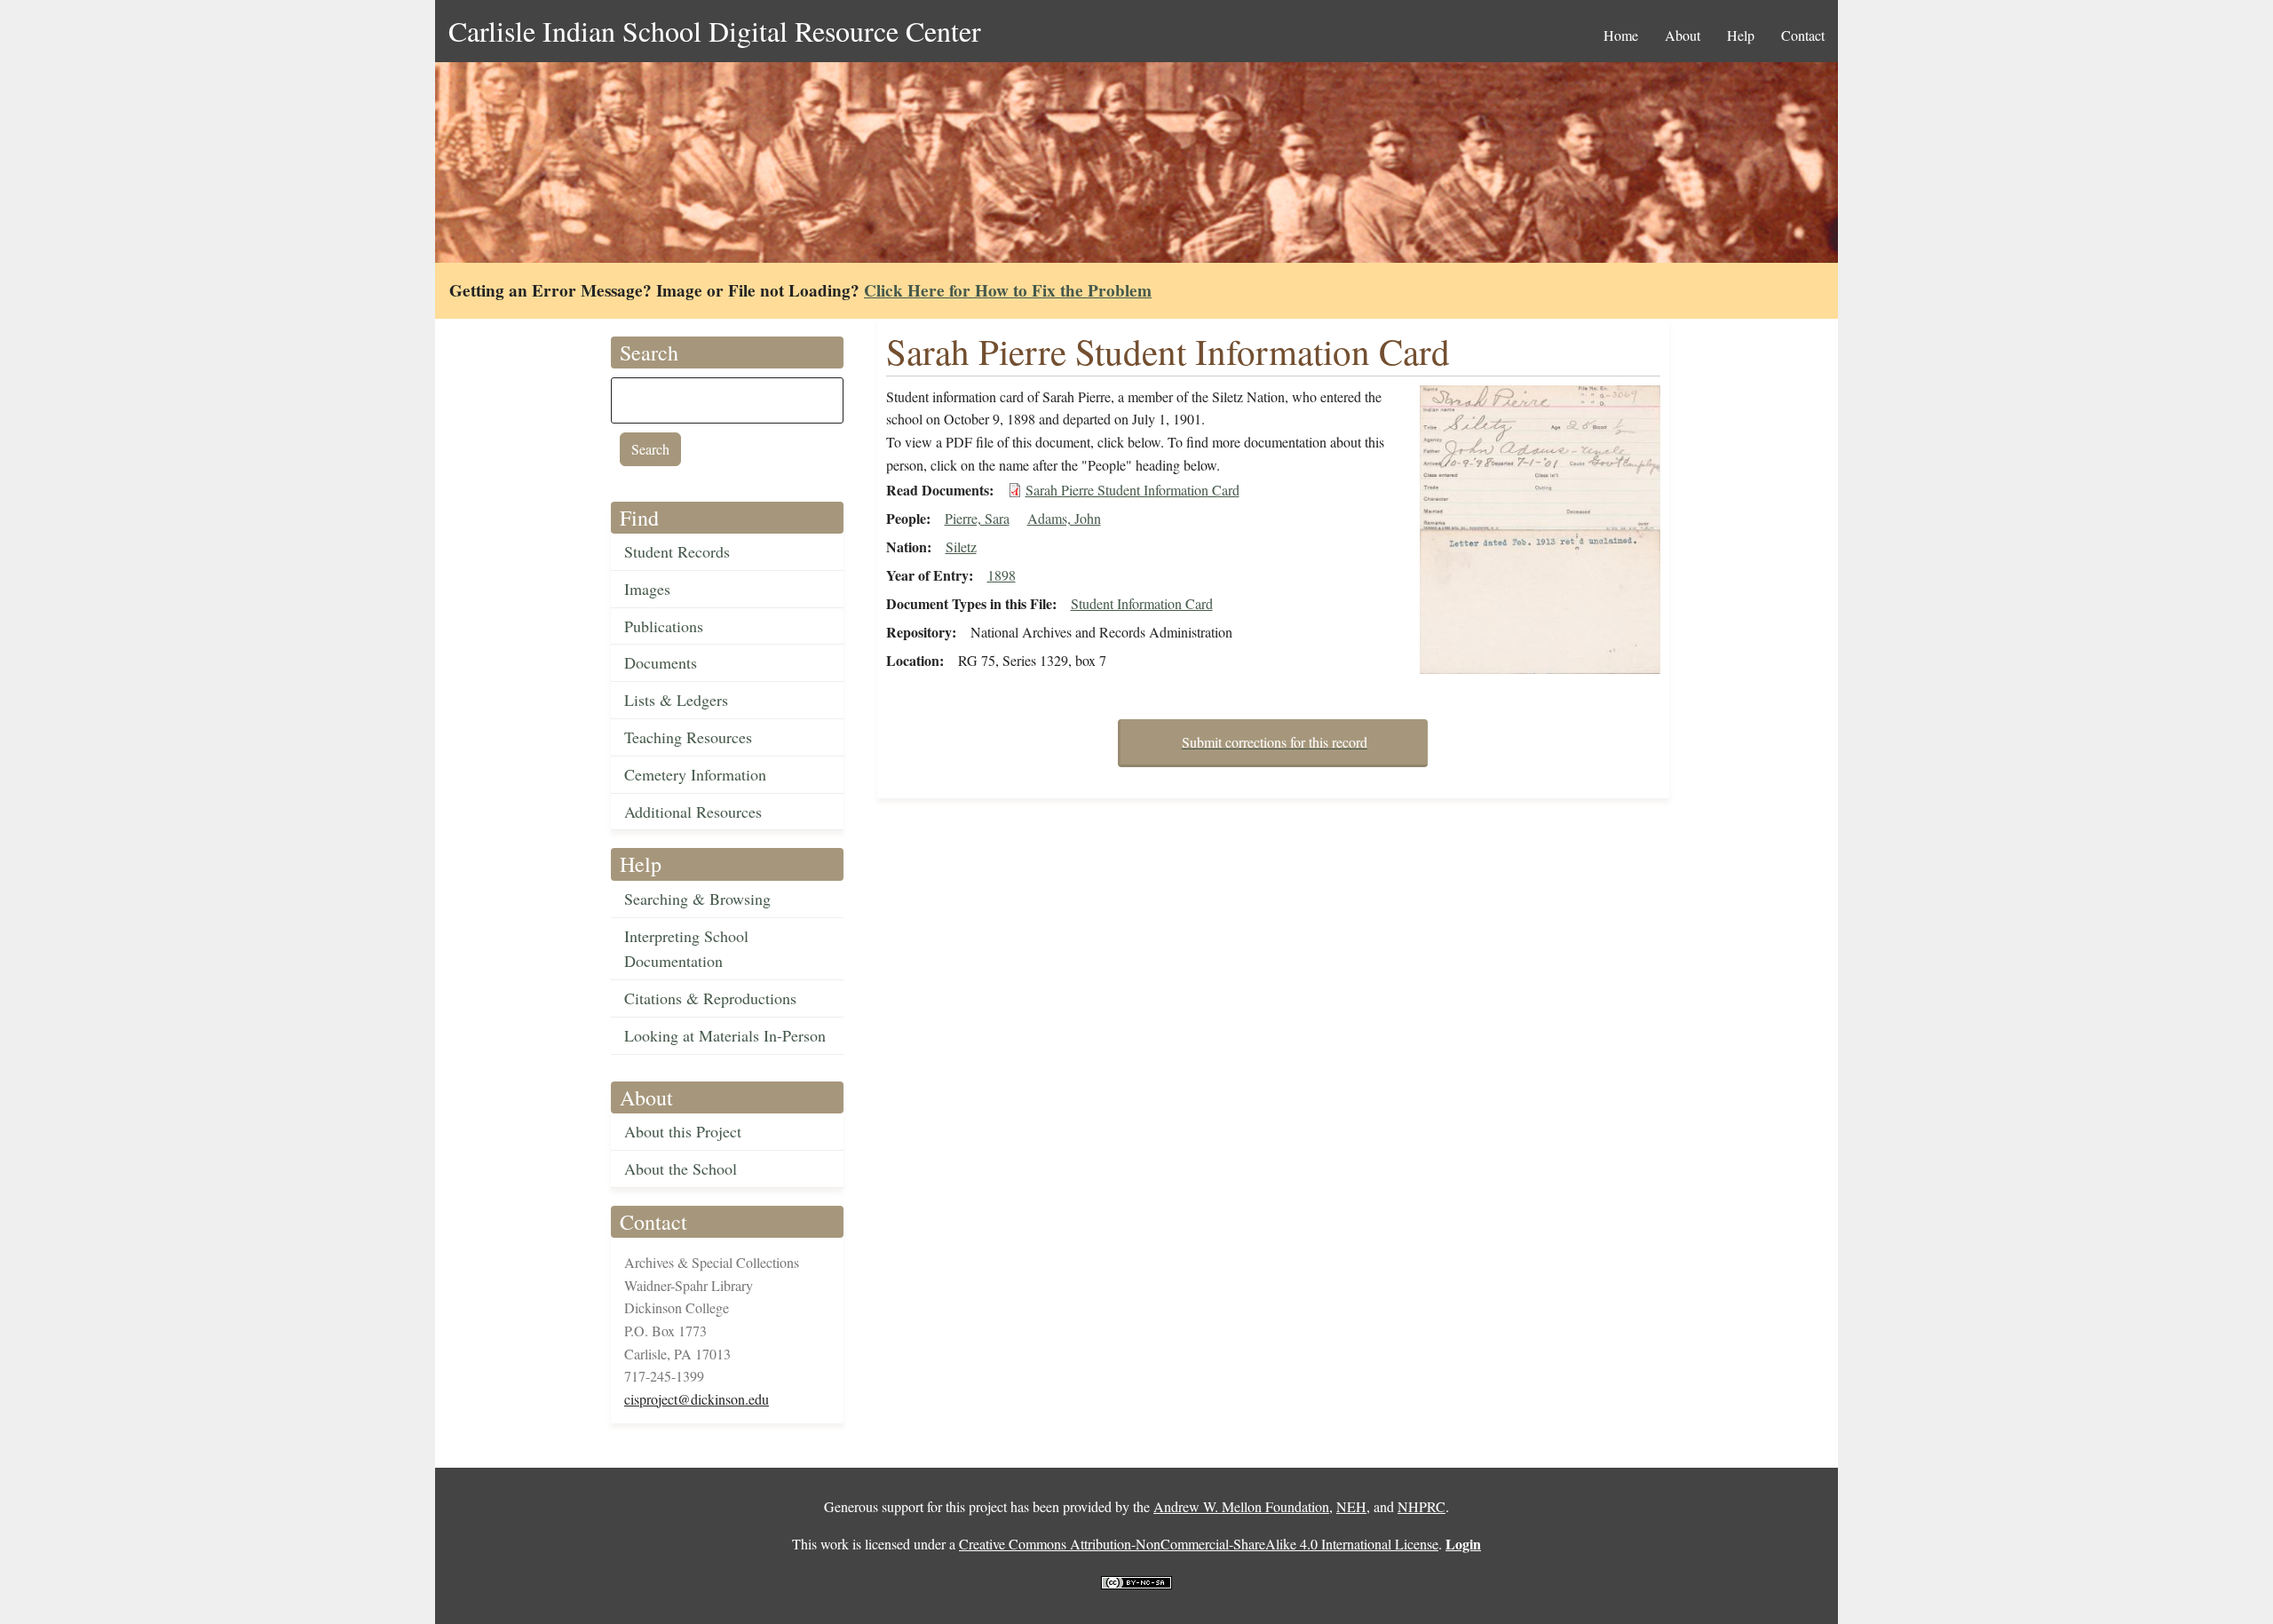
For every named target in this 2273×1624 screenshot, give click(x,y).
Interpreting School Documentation (686, 949)
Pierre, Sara (977, 518)
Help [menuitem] (1741, 35)
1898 (1002, 575)
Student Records (677, 551)
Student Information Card (1142, 603)
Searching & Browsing (697, 899)
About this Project (683, 1131)
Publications (664, 626)
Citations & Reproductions (710, 998)
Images (647, 589)
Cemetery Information (695, 774)
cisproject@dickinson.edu (697, 1399)
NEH (1351, 1506)
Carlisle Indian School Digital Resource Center (715, 31)
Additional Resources (693, 812)
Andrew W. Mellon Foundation (1241, 1506)
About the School (681, 1168)
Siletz (961, 547)
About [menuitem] (1683, 35)
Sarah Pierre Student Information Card (1133, 490)
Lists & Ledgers (676, 700)
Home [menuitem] (1621, 35)
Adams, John (1064, 518)
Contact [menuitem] (1803, 35)
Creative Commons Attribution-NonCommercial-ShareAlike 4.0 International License (1199, 1544)
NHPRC (1422, 1506)
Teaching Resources (688, 737)
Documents (661, 662)
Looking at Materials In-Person (725, 1035)
